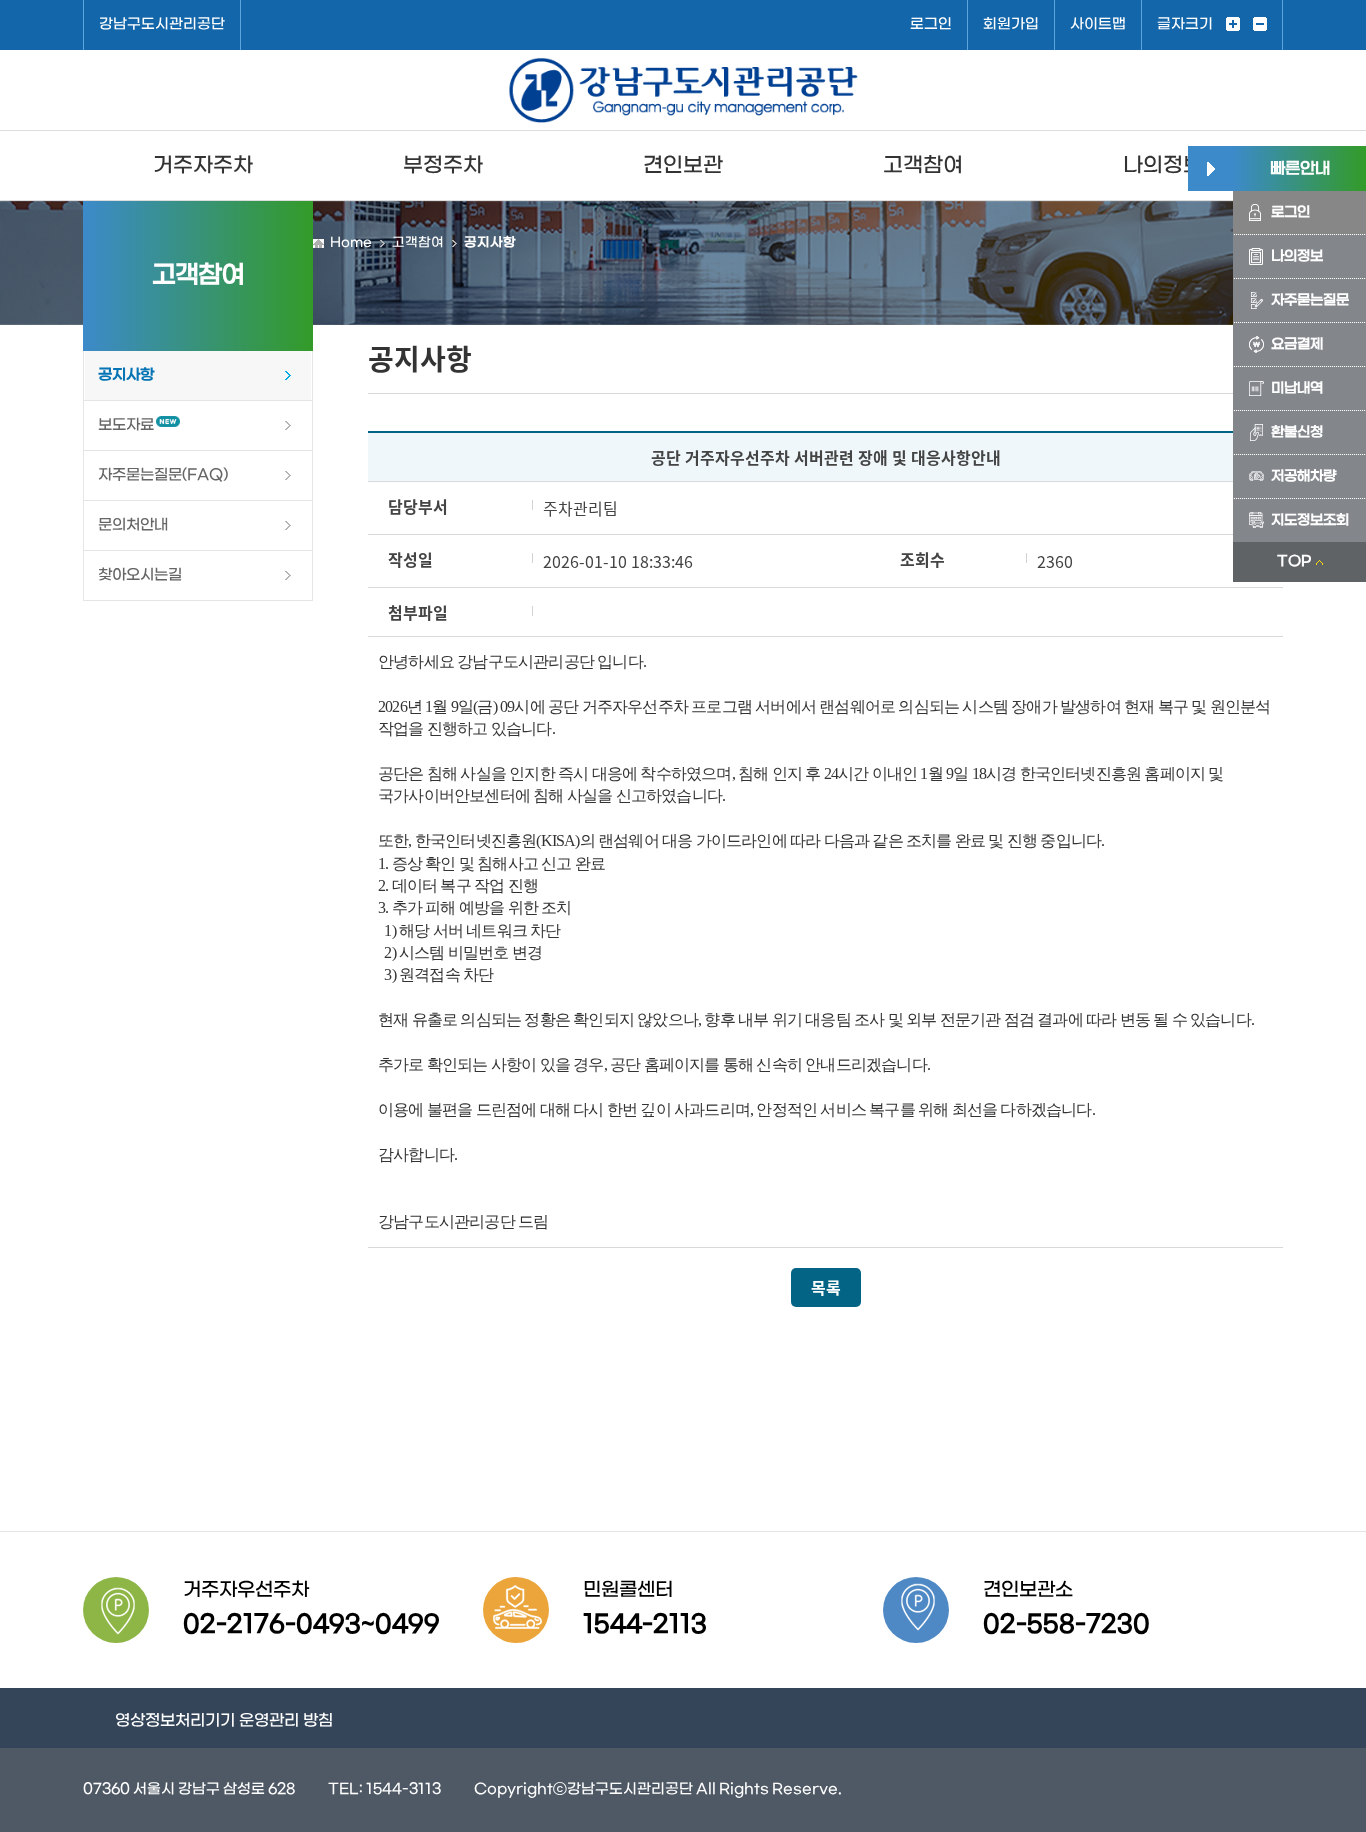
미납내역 (1297, 388)
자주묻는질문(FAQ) (163, 475)
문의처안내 (133, 525)
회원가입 (1011, 24)
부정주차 (443, 165)
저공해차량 (1303, 476)
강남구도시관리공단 (162, 24)
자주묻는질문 (1310, 300)
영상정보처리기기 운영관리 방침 (224, 1720)
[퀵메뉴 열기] (1210, 168)
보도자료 (126, 425)
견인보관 (683, 165)
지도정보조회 (1310, 520)
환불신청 (1297, 432)
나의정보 (1163, 165)
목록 (826, 1287)
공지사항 (126, 375)
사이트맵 (1098, 24)
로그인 (931, 24)
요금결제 (1297, 344)
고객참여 (923, 165)
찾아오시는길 (140, 575)
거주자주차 (203, 165)
